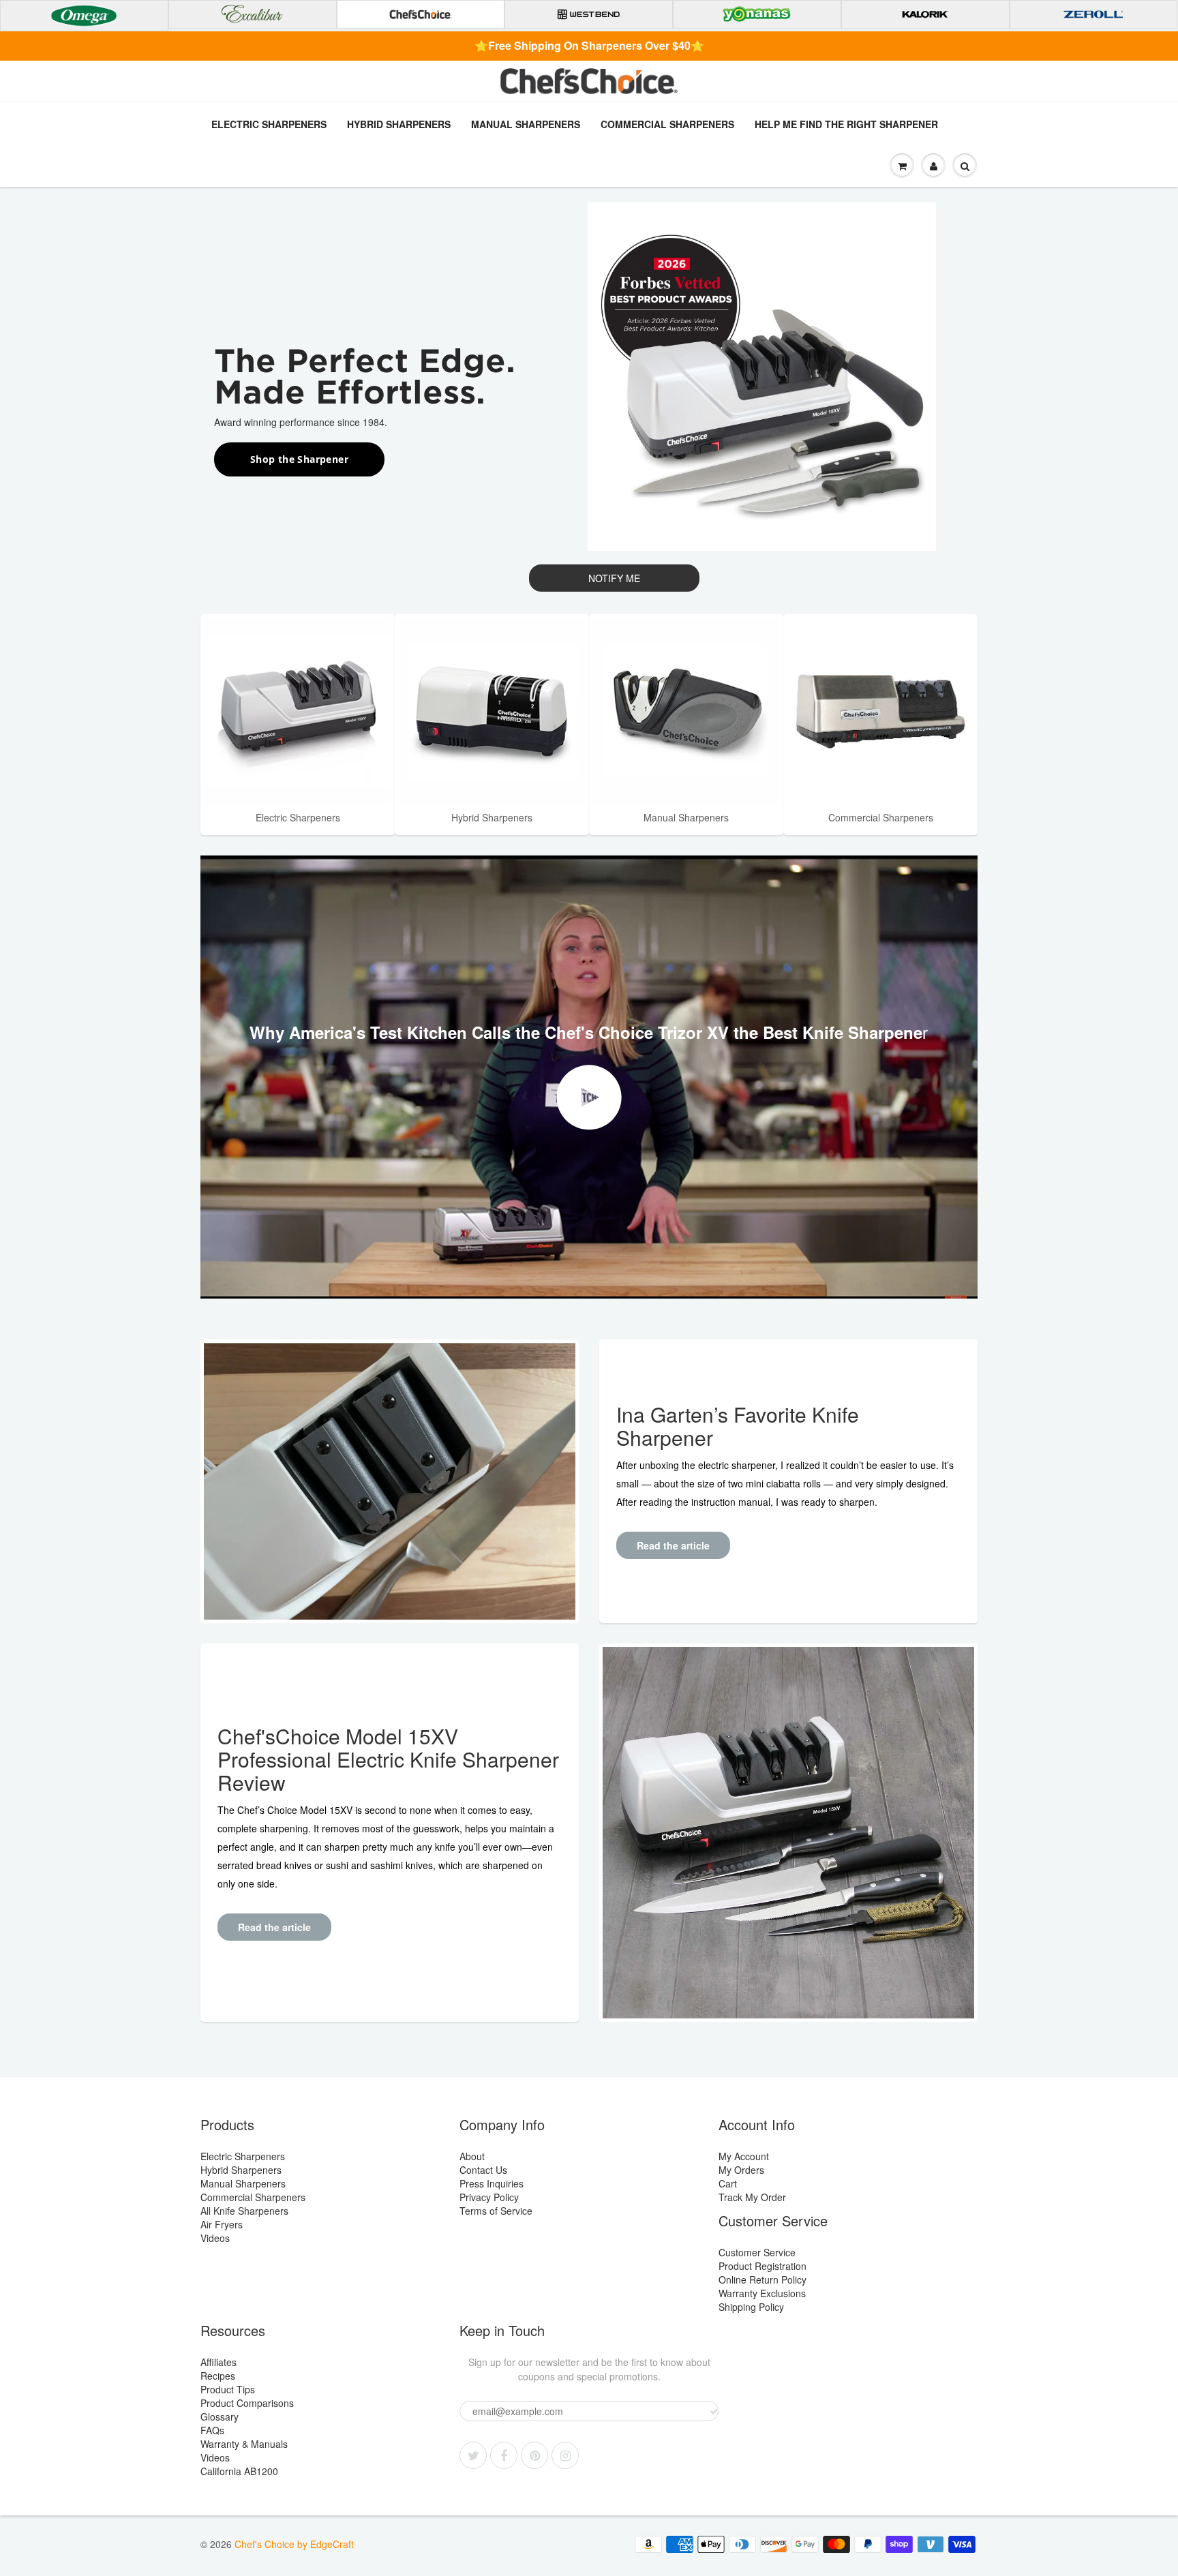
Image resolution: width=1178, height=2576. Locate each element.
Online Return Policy (762, 2279)
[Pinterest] (534, 2455)
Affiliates (218, 2362)
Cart (728, 2183)
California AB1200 (239, 2471)
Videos (215, 2238)
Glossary (220, 2416)
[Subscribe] (714, 2412)
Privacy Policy (489, 2197)
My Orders (741, 2170)
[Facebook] (504, 2455)
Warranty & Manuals (244, 2444)
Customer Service (757, 2252)
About (472, 2156)
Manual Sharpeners (526, 124)
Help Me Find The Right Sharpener (846, 124)
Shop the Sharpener (299, 459)
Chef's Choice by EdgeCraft (294, 2544)
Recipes (218, 2376)
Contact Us (483, 2170)
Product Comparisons (247, 2403)
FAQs (212, 2430)
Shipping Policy (751, 2307)
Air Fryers (222, 2224)
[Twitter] (473, 2455)
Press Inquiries (492, 2183)
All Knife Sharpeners (244, 2211)
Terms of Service (496, 2211)
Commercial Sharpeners (667, 124)
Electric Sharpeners (269, 124)
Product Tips (228, 2389)
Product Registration (762, 2266)
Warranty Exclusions (762, 2293)
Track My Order (752, 2197)
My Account (744, 2156)
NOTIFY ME (614, 578)
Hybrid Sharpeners (399, 124)
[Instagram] (565, 2455)
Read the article (673, 1545)
